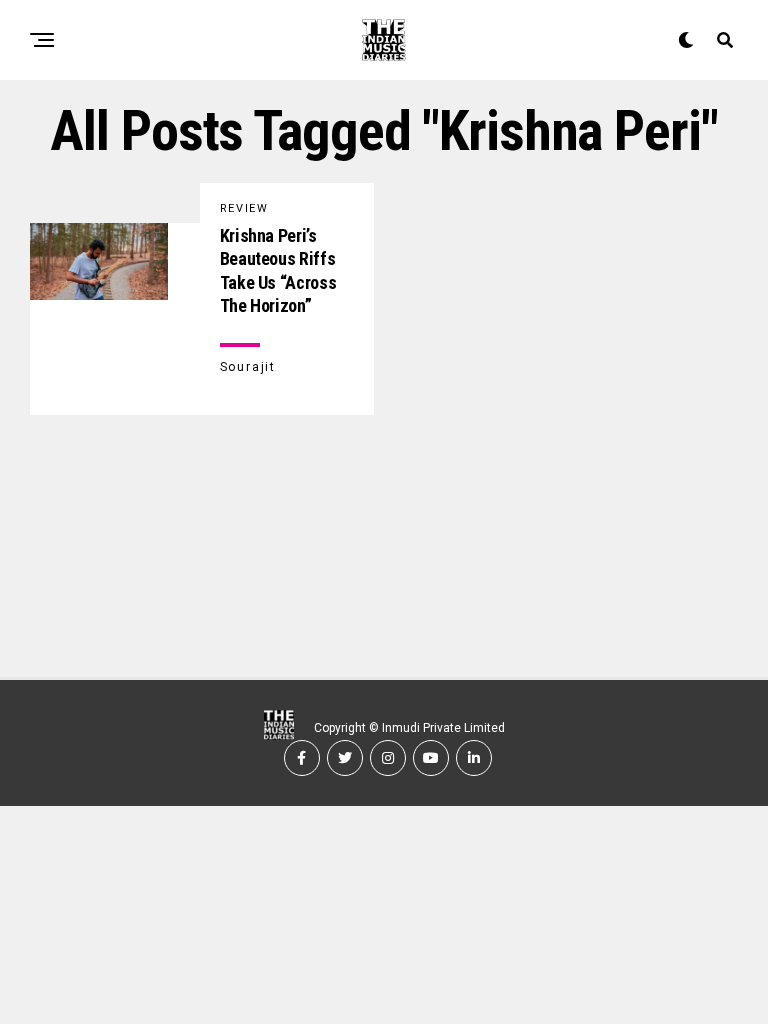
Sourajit (248, 367)
